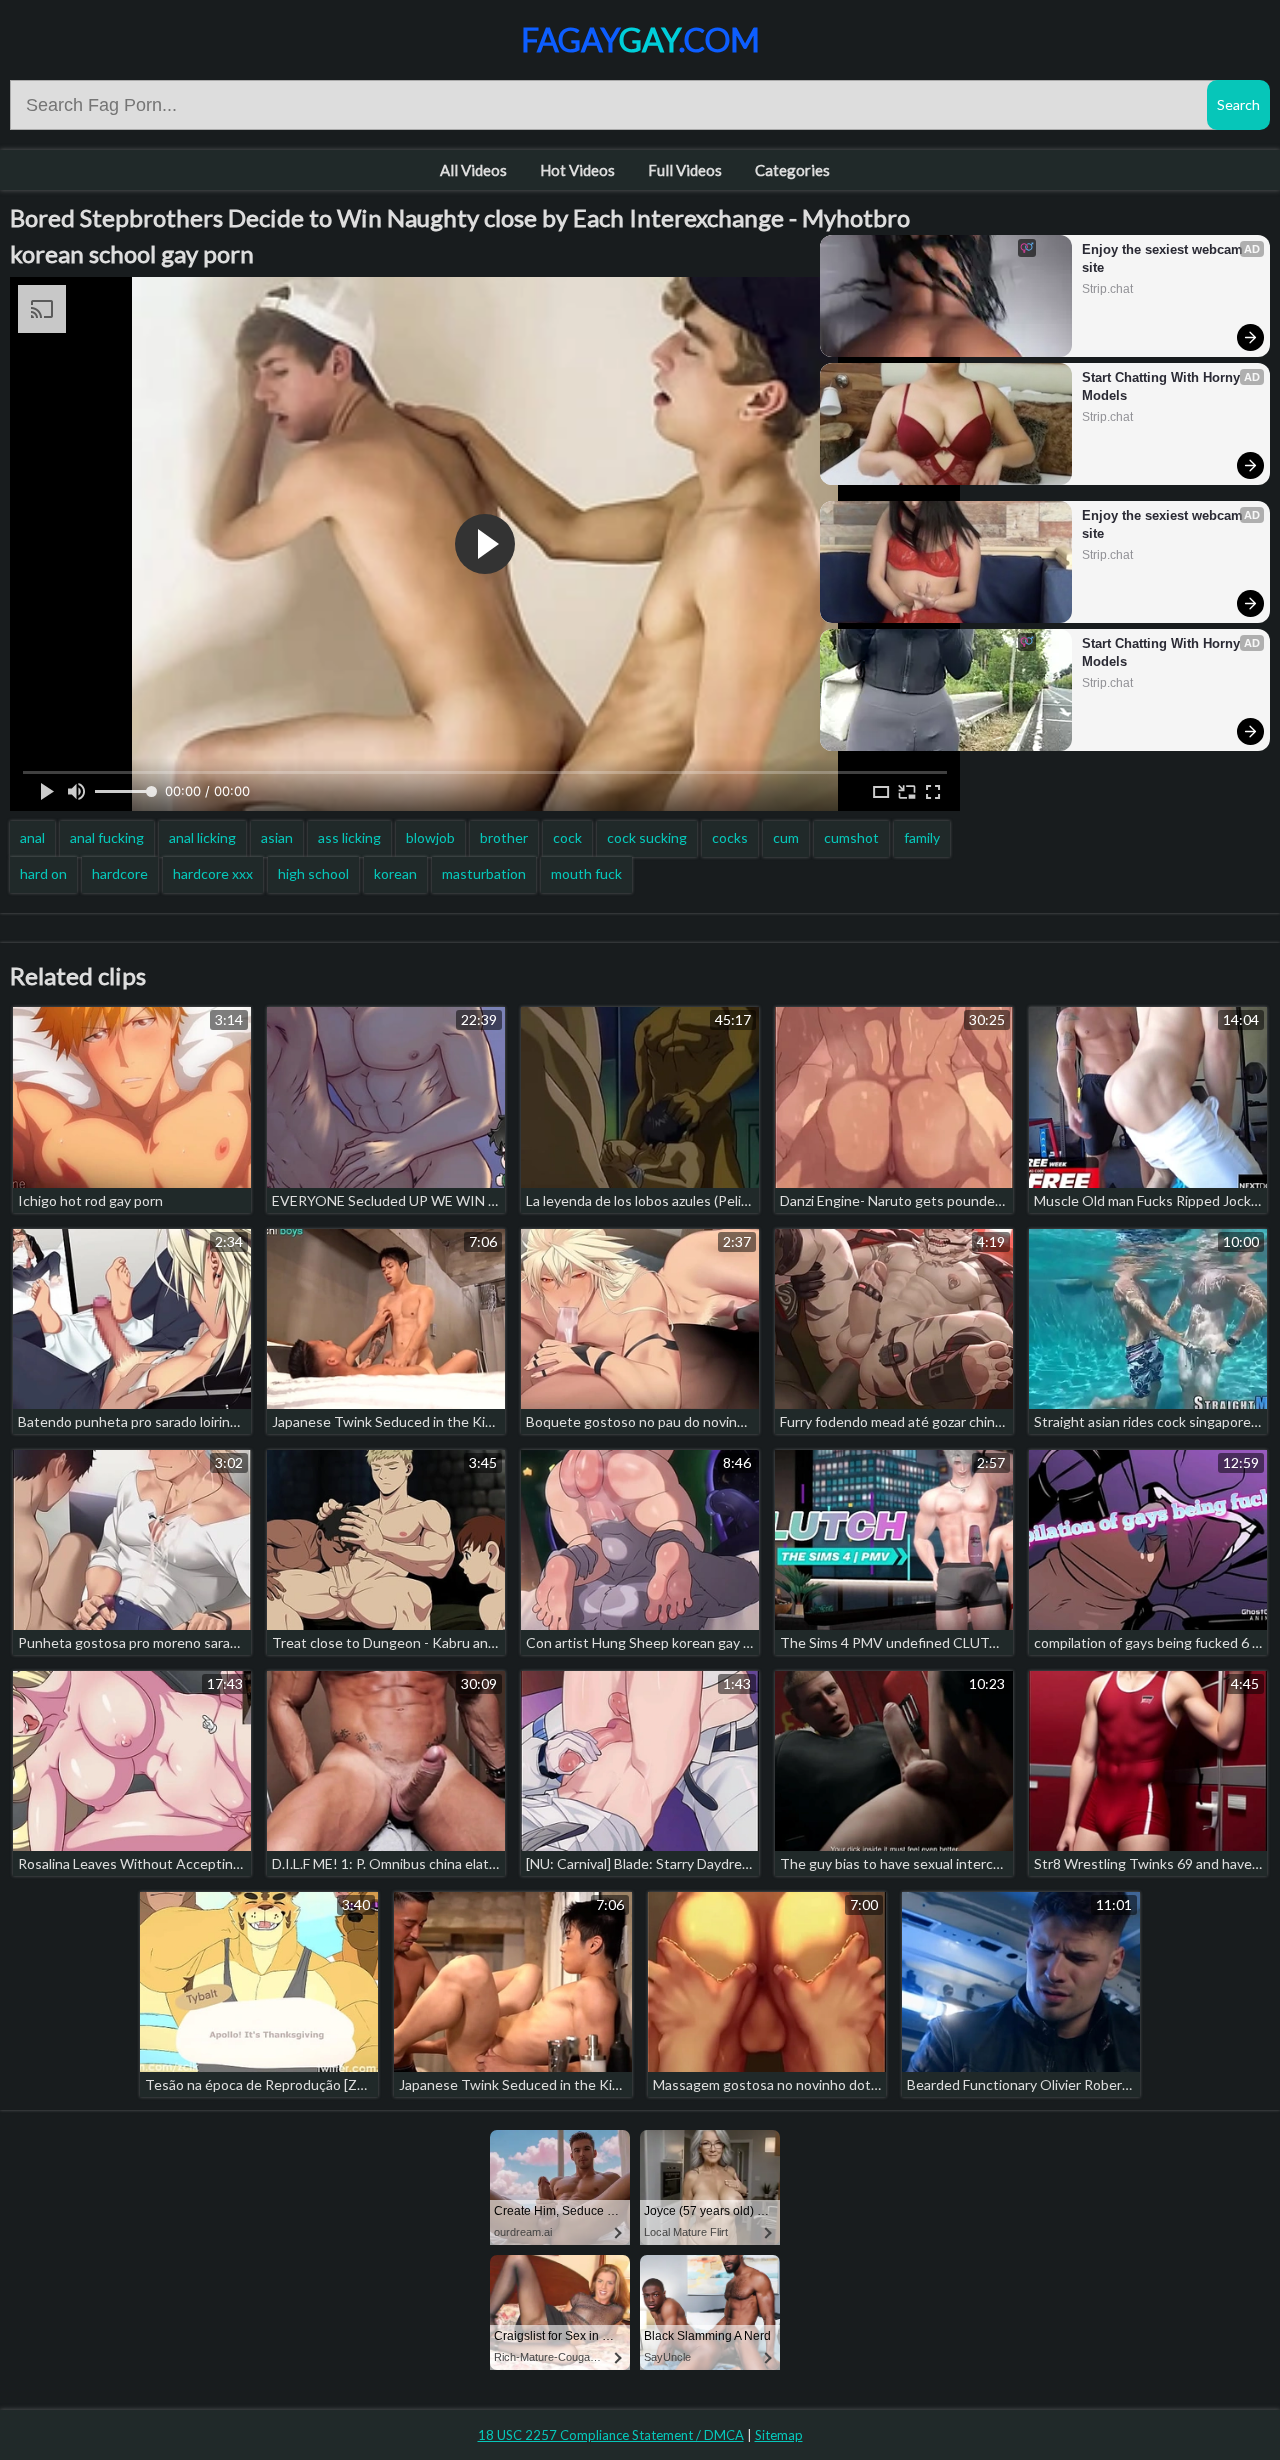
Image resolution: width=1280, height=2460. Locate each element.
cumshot (851, 837)
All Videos (473, 170)
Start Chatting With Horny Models (1163, 386)
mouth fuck (586, 873)
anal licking (202, 837)
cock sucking (647, 837)
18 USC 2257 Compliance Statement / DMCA (611, 2435)
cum (786, 837)
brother (504, 837)
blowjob (430, 837)
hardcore (120, 873)
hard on (43, 873)
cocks (730, 837)
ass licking (349, 837)
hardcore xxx (213, 873)
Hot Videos (577, 170)
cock (567, 837)
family (922, 837)
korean (395, 873)
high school (313, 873)
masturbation (484, 873)
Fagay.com (640, 39)
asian (277, 837)
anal (32, 837)
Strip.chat (1107, 289)
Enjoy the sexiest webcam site (1164, 258)
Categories (792, 170)
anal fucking (107, 837)
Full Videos (685, 170)
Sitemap (779, 2435)
